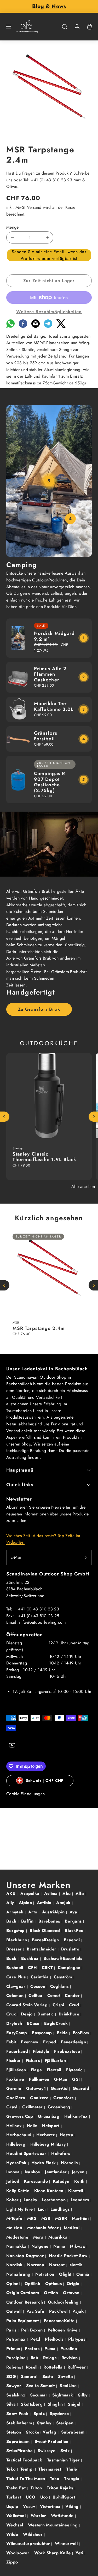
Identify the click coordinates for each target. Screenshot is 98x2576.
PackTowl (59, 2311)
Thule (72, 2469)
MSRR (62, 2218)
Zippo (12, 2562)
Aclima (52, 1893)
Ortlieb (52, 2293)
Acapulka (31, 1893)
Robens (14, 2367)
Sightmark (63, 2395)
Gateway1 (37, 2088)
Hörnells (70, 2163)
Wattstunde (63, 2516)
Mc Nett (15, 2228)
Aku (67, 1893)
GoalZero (16, 2098)
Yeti (80, 2553)
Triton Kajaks (60, 2488)
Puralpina (17, 2358)
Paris (12, 2330)
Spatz (40, 2414)
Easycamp (43, 2033)
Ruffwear (77, 2367)
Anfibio (45, 1903)
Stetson (14, 2432)
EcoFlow (82, 2033)
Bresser (15, 1949)
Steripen (65, 2423)
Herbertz (46, 2135)
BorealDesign (46, 1940)
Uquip (13, 2506)
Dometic (46, 2014)
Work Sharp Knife (53, 2553)
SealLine (69, 2386)
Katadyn (62, 2181)
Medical (72, 2228)
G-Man (61, 2079)
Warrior (39, 2516)
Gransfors (64, 2098)
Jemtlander (57, 2172)
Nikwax (78, 2246)
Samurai (30, 2376)
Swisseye (47, 2451)
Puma (51, 2349)
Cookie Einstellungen (25, 1794)
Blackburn (17, 1940)
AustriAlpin (54, 1912)
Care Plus (17, 1977)
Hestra (67, 2135)
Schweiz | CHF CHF (45, 1781)
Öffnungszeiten (25, 1635)
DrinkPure (70, 2014)
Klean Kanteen (50, 2191)
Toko (55, 2479)
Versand (34, 207)
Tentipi (28, 2469)
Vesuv (30, 2506)
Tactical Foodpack (25, 2460)
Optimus (54, 2284)
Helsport (51, 2126)
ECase (34, 2023)
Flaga (37, 2070)
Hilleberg (16, 2144)
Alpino (26, 1903)
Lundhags (61, 2209)
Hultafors (61, 2153)
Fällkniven (40, 2079)
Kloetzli (76, 2191)
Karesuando (37, 2181)
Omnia (83, 2274)
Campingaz (70, 1968)
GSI (77, 2079)
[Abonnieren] (86, 1557)
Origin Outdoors (23, 2293)
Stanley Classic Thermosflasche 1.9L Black (44, 1157)
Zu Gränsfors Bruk (39, 1009)
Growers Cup (20, 2116)
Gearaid (82, 2088)
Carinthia (40, 1977)
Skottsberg (32, 2404)
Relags (50, 2358)
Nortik (77, 2265)
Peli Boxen (33, 2330)
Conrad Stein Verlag (28, 2005)
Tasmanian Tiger (64, 2460)
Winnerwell (67, 2544)
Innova (14, 2172)
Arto (33, 1912)
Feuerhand (18, 2051)
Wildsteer (33, 2534)
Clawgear (17, 1986)
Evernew (30, 2042)
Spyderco (60, 2414)
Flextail (55, 2070)
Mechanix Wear (44, 2228)
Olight (66, 2274)
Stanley (45, 2423)
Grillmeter (33, 2107)
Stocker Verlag (42, 2432)
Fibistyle (42, 2051)
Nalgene (41, 2246)
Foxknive (16, 2079)
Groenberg (59, 2107)
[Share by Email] (36, 326)
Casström (64, 1977)
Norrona (36, 2265)
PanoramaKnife (60, 2321)
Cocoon (38, 1986)
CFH (33, 1968)
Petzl (36, 2339)
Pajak (79, 2311)
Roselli (33, 2367)
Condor (73, 1995)
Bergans (74, 1921)
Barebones (50, 1921)
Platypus (77, 2339)
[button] (8, 27)
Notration (45, 2274)
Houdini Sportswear (27, 2153)
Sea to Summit (41, 2386)
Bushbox (31, 1958)
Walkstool (17, 2516)
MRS (32, 2218)
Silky (83, 2395)
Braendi (73, 1940)
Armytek (16, 1912)
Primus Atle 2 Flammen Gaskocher (50, 674)
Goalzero (40, 2098)
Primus (14, 2349)
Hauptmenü (20, 1470)
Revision (70, 2358)
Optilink (33, 2284)
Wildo (13, 2534)
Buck (12, 1958)
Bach (12, 1921)
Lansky (31, 2200)
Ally (11, 1903)
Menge (13, 227)
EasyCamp (17, 2033)
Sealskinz (16, 2395)
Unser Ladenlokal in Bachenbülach (47, 1369)
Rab (35, 2358)
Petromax (17, 2339)
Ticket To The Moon (26, 2479)
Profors (33, 2349)
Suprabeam (19, 2441)
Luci (42, 2209)
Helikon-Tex (77, 2116)
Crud (75, 2005)
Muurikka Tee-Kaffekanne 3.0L (54, 706)
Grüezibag (49, 2116)
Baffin (28, 1921)
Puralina (69, 2349)
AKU (11, 1893)
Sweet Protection (52, 2441)
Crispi (59, 2005)
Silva (12, 2404)
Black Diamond (45, 1930)
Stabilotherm (20, 2423)
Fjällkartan (56, 2060)
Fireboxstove (68, 2051)
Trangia (72, 2479)
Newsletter (19, 1499)
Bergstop (16, 1930)
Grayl (13, 2107)
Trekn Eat (17, 2488)
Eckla (63, 2033)
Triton (37, 2488)
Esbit (12, 2042)
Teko (12, 2469)
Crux (12, 2014)
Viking (73, 2506)
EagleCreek (57, 2023)
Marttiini (81, 2218)
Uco (45, 2497)
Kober (13, 2200)
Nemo (60, 2246)
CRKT (48, 1968)
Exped (50, 2042)
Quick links (20, 1485)
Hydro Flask (44, 2163)
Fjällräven (17, 2070)
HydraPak (17, 2163)
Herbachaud (20, 2135)
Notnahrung (19, 2274)
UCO (31, 2497)
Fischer (14, 2060)
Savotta (66, 2376)
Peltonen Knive (63, 2330)
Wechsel (15, 2525)
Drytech (15, 2023)
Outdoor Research (25, 2302)
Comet (54, 1995)
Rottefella (54, 2367)
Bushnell (15, 1968)
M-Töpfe (15, 2218)
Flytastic (75, 2070)
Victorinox (51, 2506)
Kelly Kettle (18, 2191)
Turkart (14, 2497)
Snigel (75, 2404)
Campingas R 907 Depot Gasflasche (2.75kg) (50, 782)
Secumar (40, 2395)
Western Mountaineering (53, 2525)
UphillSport (65, 2497)
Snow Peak (18, 2414)
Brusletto (71, 1949)
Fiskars (33, 2060)
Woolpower (18, 2553)
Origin (74, 2284)
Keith (80, 2181)
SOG (12, 2376)
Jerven (79, 2172)
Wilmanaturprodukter (29, 2544)
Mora (39, 2237)
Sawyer (14, 2386)
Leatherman (55, 2200)
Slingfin (56, 2404)
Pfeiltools (55, 2339)
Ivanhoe (33, 2172)
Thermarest (51, 2469)
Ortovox (72, 2293)
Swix (66, 2451)
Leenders (80, 2200)
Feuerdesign (74, 2042)
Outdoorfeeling (64, 2302)
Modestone (18, 2237)
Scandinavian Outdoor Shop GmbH (48, 1574)
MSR (47, 2218)
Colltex (36, 1995)
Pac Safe (36, 2311)
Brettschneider (42, 1949)
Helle (33, 2126)
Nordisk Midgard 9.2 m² (54, 636)
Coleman (16, 1995)
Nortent (58, 2265)
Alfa (80, 1893)
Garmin (14, 2088)
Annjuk (64, 1903)
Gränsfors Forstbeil (46, 736)
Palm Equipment (23, 2321)
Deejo (27, 2014)
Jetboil (13, 2181)
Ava (74, 1912)
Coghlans (60, 1986)
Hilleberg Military (49, 2144)
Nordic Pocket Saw (69, 2256)
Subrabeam (73, 2432)
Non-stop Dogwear (26, 2256)
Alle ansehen (83, 1186)
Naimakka (17, 2246)
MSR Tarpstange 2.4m (39, 1328)
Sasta (48, 2376)
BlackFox (75, 1930)
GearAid (60, 2088)
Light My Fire (20, 2209)
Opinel (14, 2284)
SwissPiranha (20, 2451)
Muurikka (59, 2237)
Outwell (15, 2311)
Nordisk (15, 2265)
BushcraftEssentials (63, 1958)
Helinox (15, 2126)
